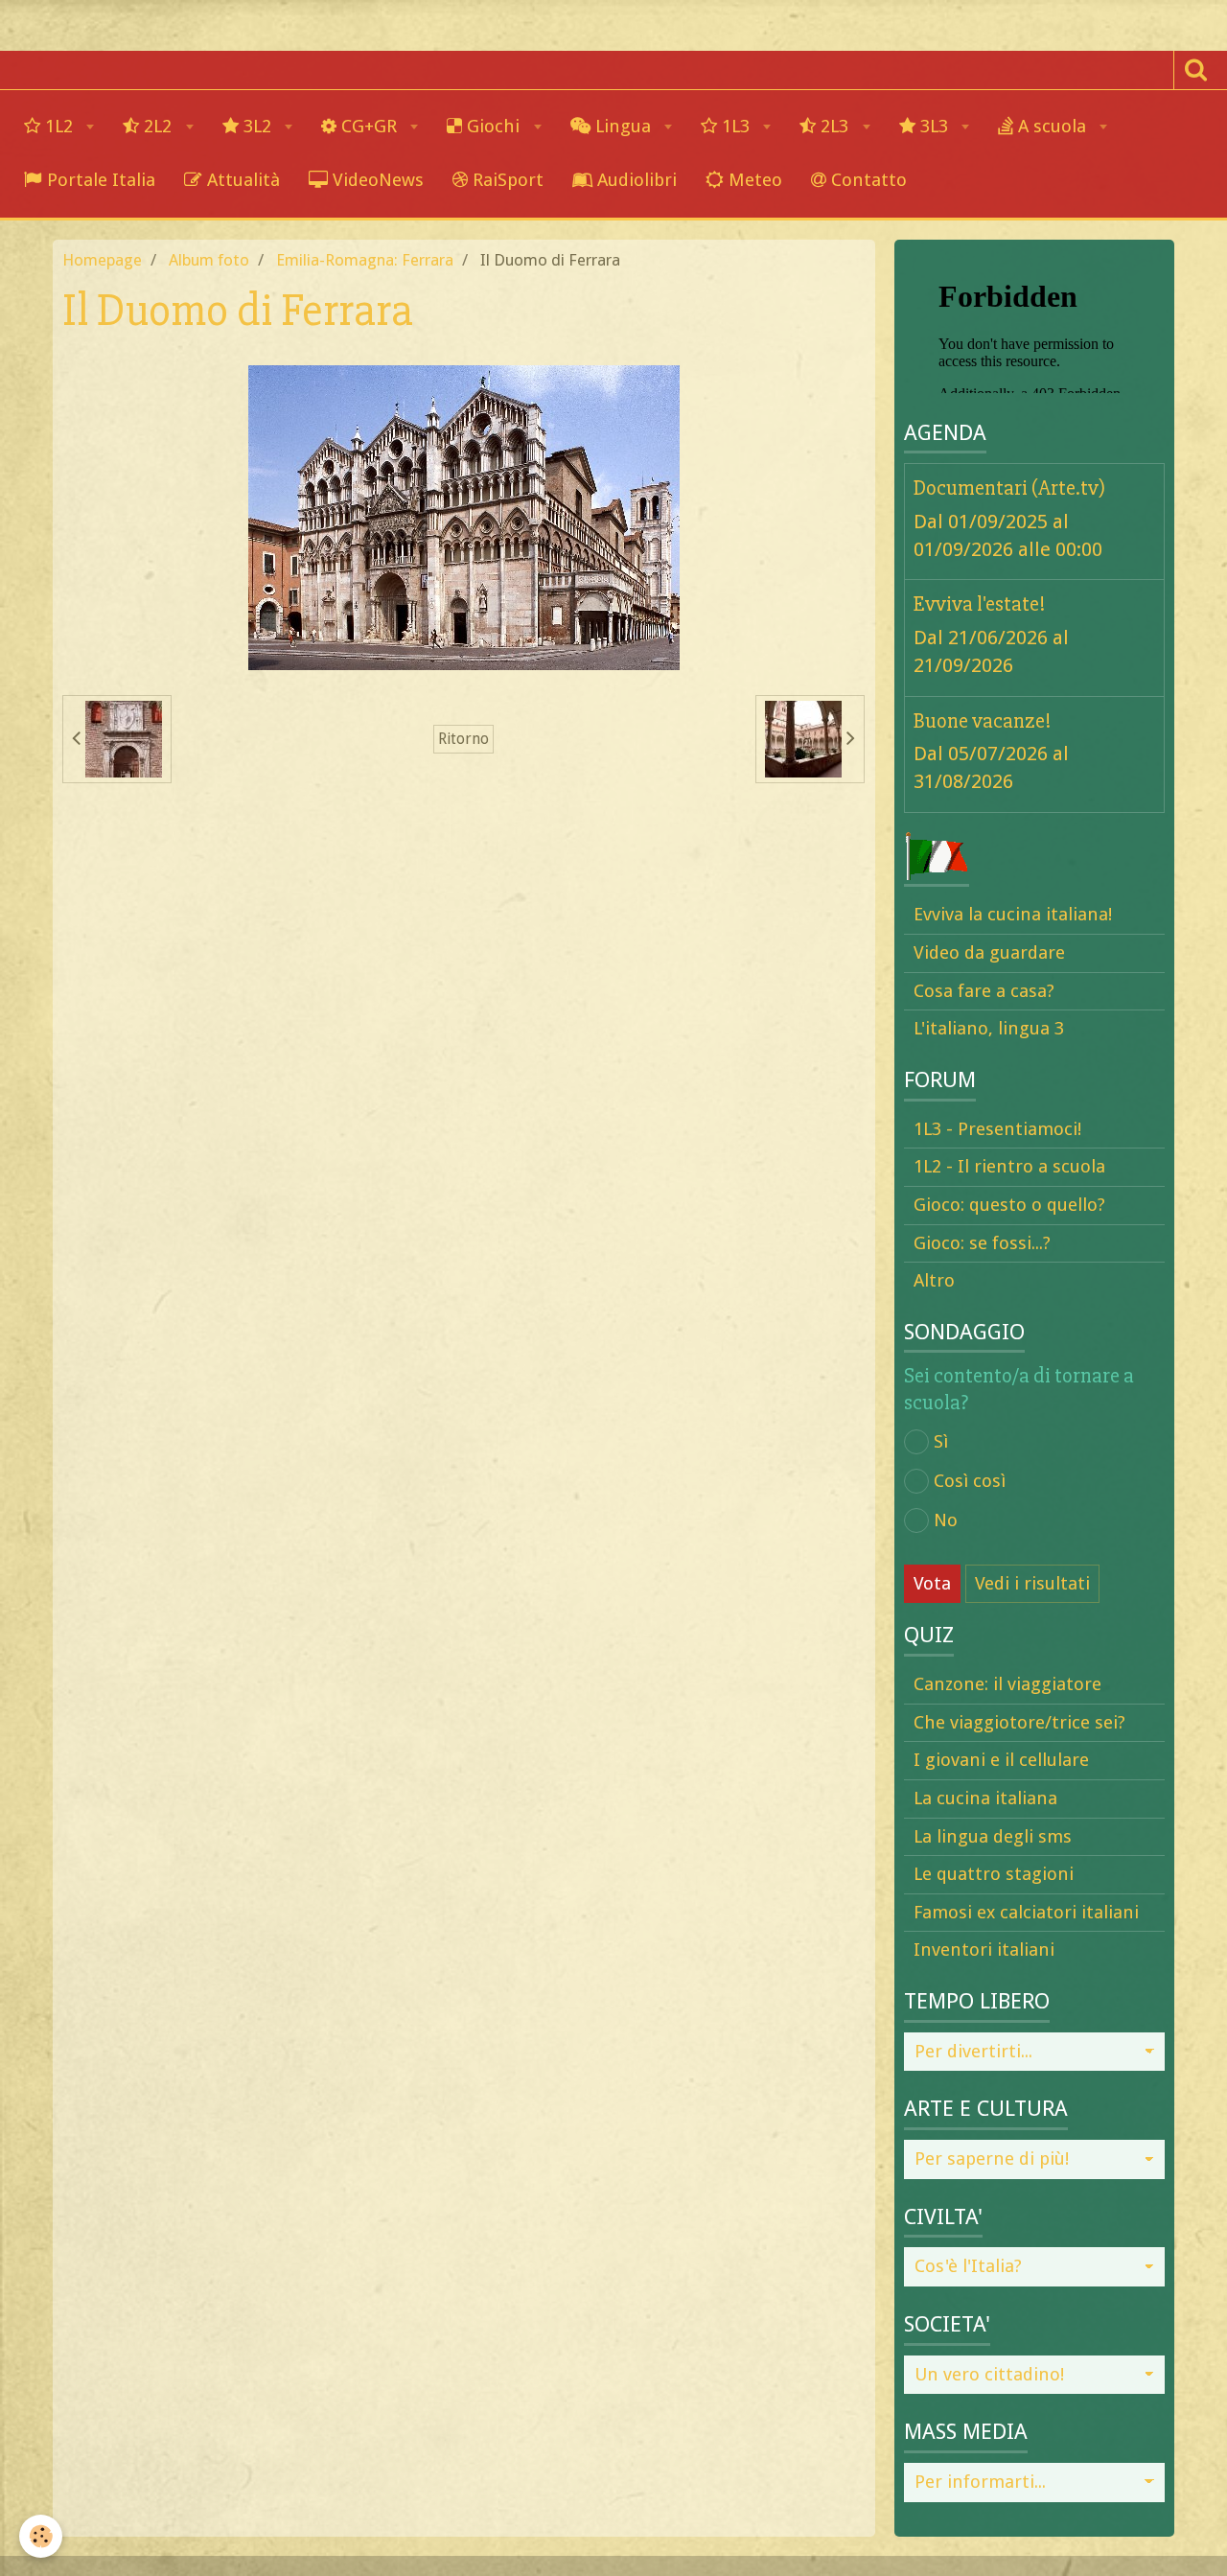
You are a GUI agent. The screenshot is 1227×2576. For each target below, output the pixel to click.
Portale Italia (99, 180)
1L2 (59, 126)
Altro (934, 1280)
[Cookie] (41, 2536)
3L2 (257, 126)
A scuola (1052, 126)
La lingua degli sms (993, 1836)
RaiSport (506, 180)
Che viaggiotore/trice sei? (1019, 1722)
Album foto (209, 260)
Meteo (753, 180)
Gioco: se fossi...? (982, 1243)
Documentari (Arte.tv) (1009, 488)
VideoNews (376, 180)
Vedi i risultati (1032, 1583)
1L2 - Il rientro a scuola (1009, 1166)
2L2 (158, 126)
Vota (932, 1583)
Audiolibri (635, 180)
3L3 (934, 126)
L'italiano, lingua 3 (989, 1028)
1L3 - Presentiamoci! (997, 1129)
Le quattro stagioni (994, 1874)
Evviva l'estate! (980, 604)
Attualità (241, 180)
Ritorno (463, 739)
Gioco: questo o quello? (1009, 1205)
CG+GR (369, 126)
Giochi (493, 126)
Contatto (867, 180)
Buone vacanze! (983, 720)
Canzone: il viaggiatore (1007, 1684)
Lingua (623, 126)
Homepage (102, 260)
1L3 (736, 126)
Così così (970, 1481)
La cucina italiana (985, 1798)
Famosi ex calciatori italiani (1026, 1912)
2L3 (834, 126)
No (946, 1520)
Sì (941, 1441)
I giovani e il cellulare (1001, 1760)
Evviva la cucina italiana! (1013, 914)
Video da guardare (989, 952)
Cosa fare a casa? (984, 991)
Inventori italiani (984, 1949)
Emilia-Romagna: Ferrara (365, 260)
